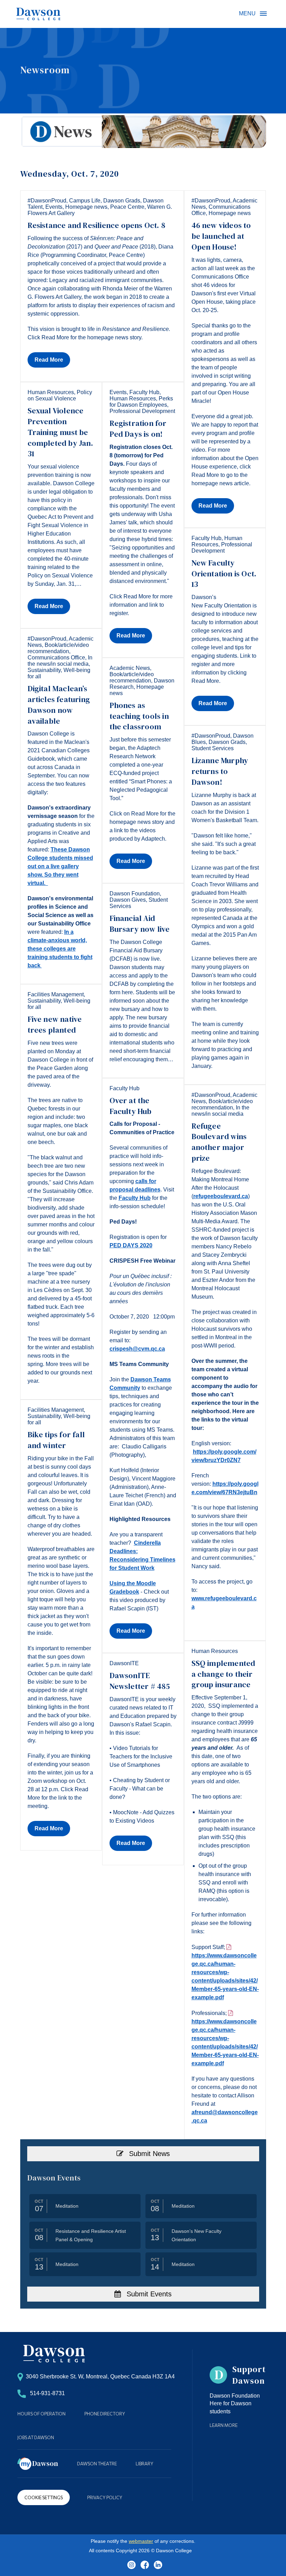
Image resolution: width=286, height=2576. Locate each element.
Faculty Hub (144, 392)
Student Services (213, 748)
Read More (49, 360)
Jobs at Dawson (36, 2437)
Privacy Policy (105, 2497)
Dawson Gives (128, 900)
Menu (263, 14)
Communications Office (56, 658)
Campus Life (85, 201)
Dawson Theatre (97, 2464)
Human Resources (51, 392)
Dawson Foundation (135, 894)
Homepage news (86, 207)
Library (145, 2464)
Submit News (148, 2154)
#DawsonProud (47, 201)
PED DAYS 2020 (131, 1245)
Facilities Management (56, 994)
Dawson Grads (122, 201)
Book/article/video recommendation (58, 648)
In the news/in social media (60, 661)
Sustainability (44, 670)
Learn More (224, 2425)
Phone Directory (105, 2414)
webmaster (141, 2541)
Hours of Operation (42, 2414)
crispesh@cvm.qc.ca (137, 1349)
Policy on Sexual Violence (60, 395)
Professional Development (142, 411)
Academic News (130, 668)
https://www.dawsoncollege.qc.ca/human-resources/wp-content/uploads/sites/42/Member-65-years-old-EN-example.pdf (225, 1976)
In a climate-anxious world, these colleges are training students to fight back (60, 949)
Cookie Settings (44, 2497)
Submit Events (148, 2294)
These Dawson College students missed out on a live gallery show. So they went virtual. (60, 866)
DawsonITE (124, 1663)
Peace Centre (127, 207)
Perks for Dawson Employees (141, 402)
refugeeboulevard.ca (221, 1196)
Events (54, 207)
